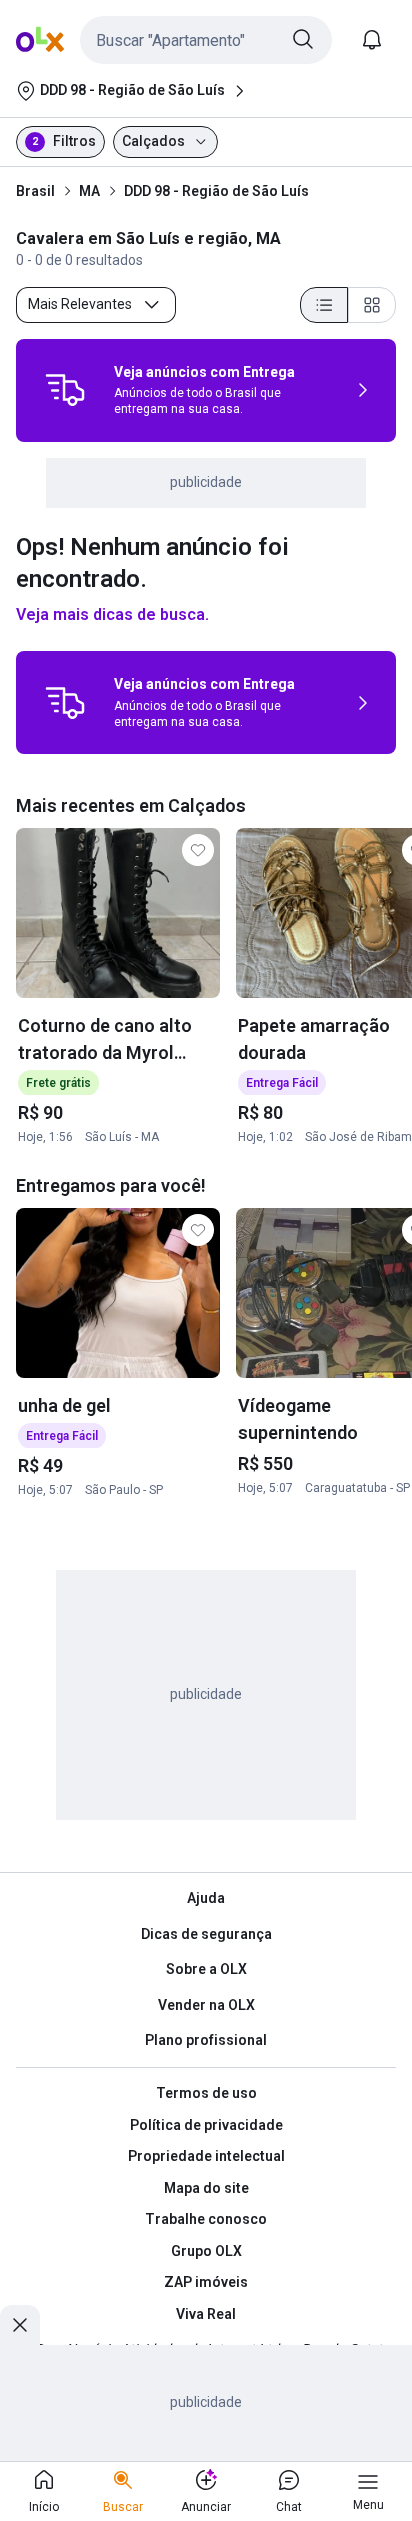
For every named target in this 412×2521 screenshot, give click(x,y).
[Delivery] (65, 390)
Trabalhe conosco (206, 2219)
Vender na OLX (206, 2005)
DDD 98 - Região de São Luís (216, 191)
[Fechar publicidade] (20, 2325)
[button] (206, 40)
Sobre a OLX (206, 1969)
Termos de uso (206, 2093)
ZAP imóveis (206, 2282)
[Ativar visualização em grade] (372, 305)
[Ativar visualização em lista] (324, 305)
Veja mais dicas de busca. (112, 614)
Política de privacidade (206, 2125)
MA (89, 191)
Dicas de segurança (206, 1934)
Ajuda (206, 1898)
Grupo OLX (206, 2251)
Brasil (35, 191)
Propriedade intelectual (206, 2156)
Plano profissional (206, 2040)
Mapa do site (206, 2188)
